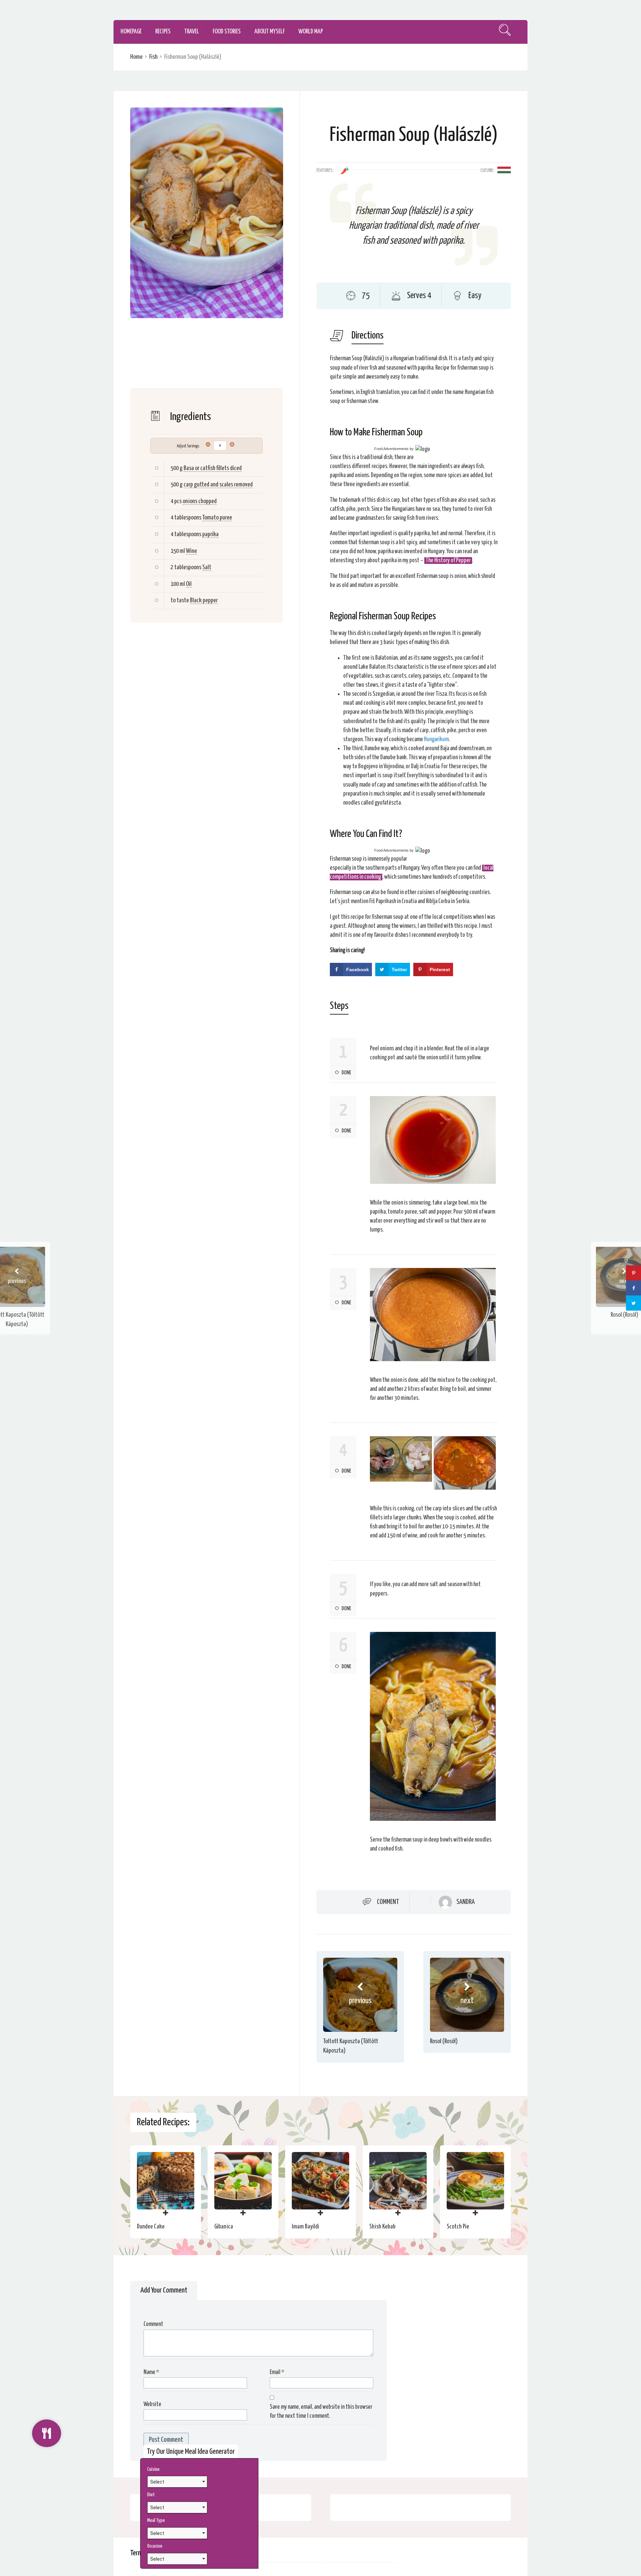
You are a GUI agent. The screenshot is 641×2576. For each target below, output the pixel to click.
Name (151, 2372)
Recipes (163, 32)
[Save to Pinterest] (633, 1273)
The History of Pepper (448, 561)
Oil (189, 584)
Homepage (131, 32)
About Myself (270, 32)
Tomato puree (217, 518)
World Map (311, 32)
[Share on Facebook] (633, 1288)
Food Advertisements (391, 449)
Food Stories (227, 32)
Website (152, 2404)
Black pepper (204, 600)
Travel (192, 32)
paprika (210, 534)
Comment (388, 1902)
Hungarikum (436, 739)
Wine (191, 551)
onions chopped (200, 501)
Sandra (466, 1902)
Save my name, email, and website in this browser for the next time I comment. (321, 2412)
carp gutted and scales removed (218, 485)
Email (277, 2372)
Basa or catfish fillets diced (213, 468)
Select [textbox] (157, 2482)
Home (136, 57)
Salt (207, 567)
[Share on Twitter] (633, 1303)
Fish (153, 57)
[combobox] (177, 2482)
